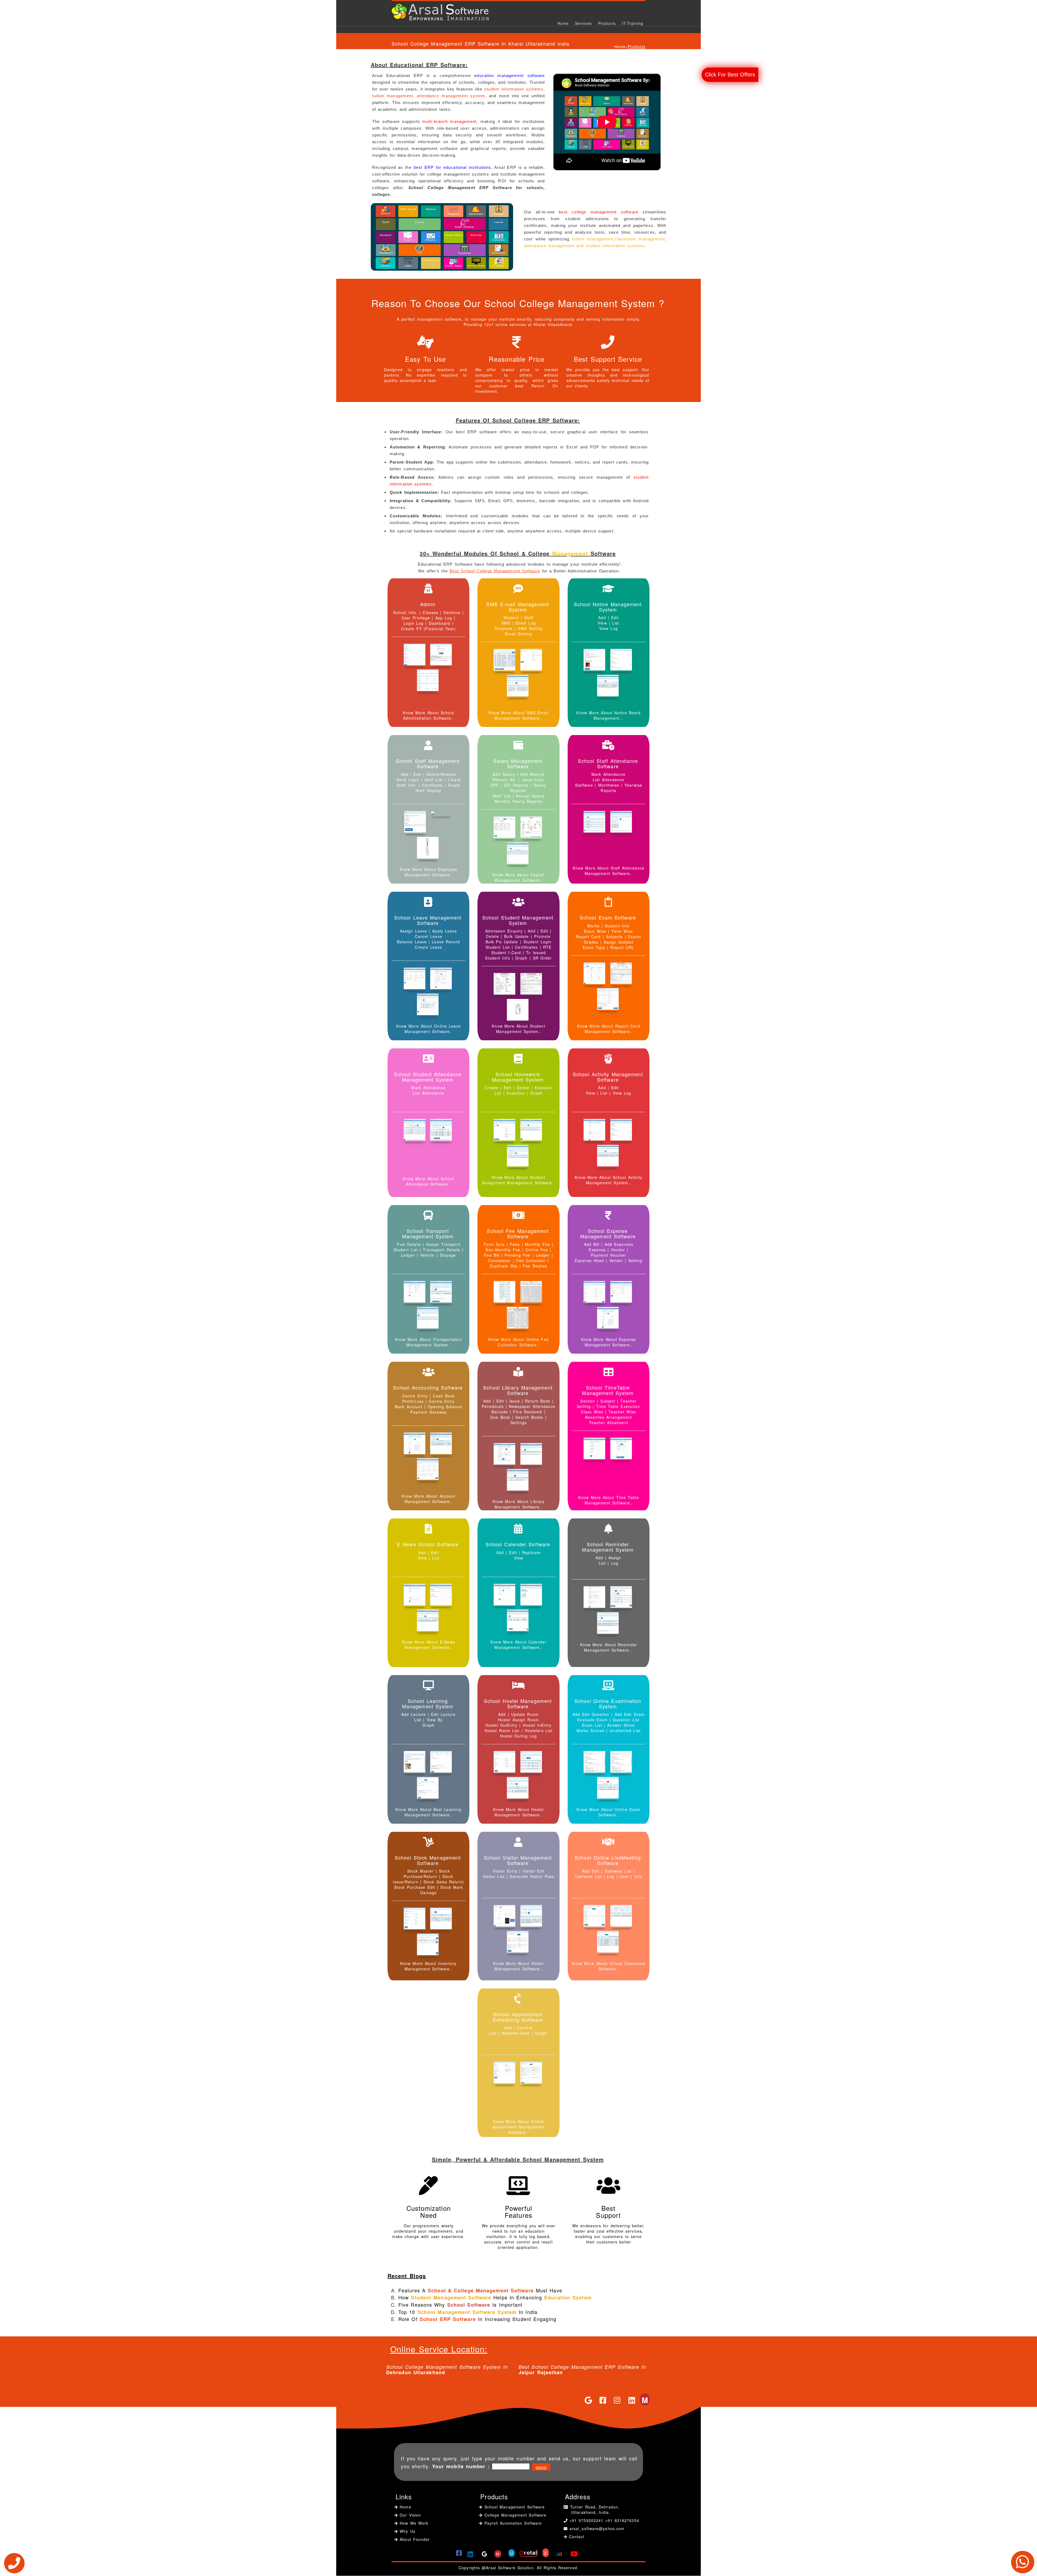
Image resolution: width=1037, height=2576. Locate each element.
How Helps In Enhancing (495, 2297)
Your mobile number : (461, 2466)
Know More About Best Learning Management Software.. (428, 1812)
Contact (577, 2537)
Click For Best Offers (730, 75)
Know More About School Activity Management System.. (608, 1180)
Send (541, 2468)
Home (563, 23)
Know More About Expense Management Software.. (609, 1342)
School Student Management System (518, 920)
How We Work (413, 2523)
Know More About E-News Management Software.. (429, 1645)
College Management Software (514, 2515)
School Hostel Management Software (518, 1703)
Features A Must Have (480, 2290)
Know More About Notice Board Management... (608, 715)
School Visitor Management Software (518, 1860)
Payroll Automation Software (513, 2523)
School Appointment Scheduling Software (518, 2017)
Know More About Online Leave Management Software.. (429, 1029)
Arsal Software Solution (510, 2568)
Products (607, 23)
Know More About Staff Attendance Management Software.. (609, 871)
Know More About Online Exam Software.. (608, 1812)
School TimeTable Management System (608, 1390)
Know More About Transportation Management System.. (429, 1342)
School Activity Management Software (608, 1077)
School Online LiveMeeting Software (608, 1860)
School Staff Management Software (428, 763)
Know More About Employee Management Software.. (428, 872)
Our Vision (409, 2515)
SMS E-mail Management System (518, 607)
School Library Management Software (518, 1390)
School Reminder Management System (608, 1547)
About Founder (414, 2539)
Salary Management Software (518, 763)
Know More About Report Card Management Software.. (609, 1029)
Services (583, 23)
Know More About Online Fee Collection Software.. (518, 1342)
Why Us (407, 2531)
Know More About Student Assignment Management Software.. (518, 1180)
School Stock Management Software (428, 1860)
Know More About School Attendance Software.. (429, 1181)
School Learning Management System (428, 1703)
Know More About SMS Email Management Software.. (518, 715)
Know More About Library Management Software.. (518, 1504)
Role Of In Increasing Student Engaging (477, 2319)
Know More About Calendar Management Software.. (518, 1645)
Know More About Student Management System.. (518, 1029)
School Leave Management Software (428, 920)
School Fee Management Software (518, 1233)
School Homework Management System (518, 1077)
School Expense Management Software (608, 1233)
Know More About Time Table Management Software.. (609, 1500)
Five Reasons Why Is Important (460, 2305)
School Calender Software (518, 1544)
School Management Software (514, 2507)
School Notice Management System (608, 607)
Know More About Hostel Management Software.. (518, 1812)
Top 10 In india (468, 2312)
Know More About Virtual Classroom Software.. (609, 1966)
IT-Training (633, 23)
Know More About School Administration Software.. (429, 715)
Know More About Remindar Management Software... (609, 1647)
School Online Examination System (608, 1703)
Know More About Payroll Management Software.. (518, 877)
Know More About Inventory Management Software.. (429, 1966)
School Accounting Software (428, 1387)
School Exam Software (608, 917)
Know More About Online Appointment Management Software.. (518, 2127)
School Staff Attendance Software (608, 763)
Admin (428, 604)
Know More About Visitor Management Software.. (518, 1966)
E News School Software (428, 1544)
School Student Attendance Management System (428, 1077)
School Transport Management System (428, 1233)
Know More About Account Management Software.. (428, 1499)
